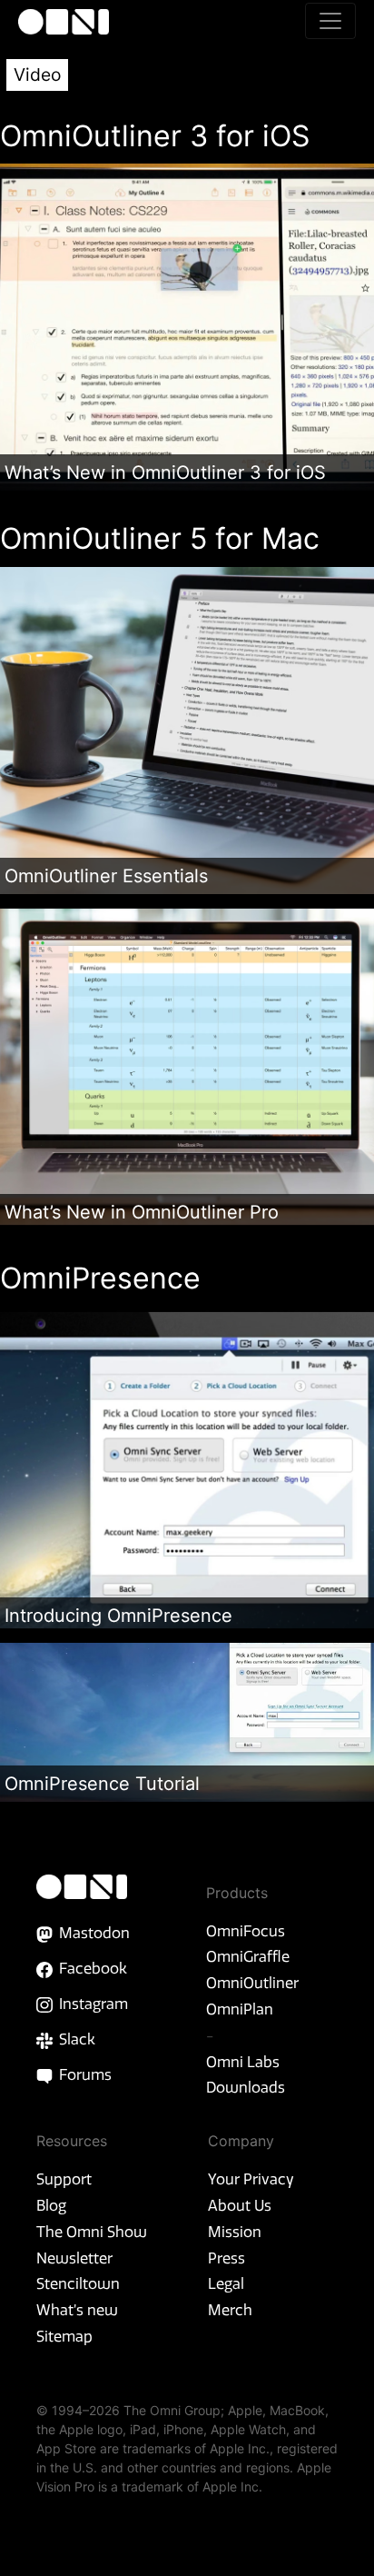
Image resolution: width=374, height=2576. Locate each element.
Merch (230, 2310)
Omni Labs (243, 2062)
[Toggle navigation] (330, 21)
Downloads (246, 2087)
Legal (226, 2283)
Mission (235, 2232)
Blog (51, 2205)
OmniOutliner (252, 1983)
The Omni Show (92, 2232)
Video (37, 75)
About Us (240, 2205)
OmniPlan (240, 2009)
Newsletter (74, 2258)
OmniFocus (246, 1931)
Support (64, 2179)
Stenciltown (78, 2283)
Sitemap (64, 2336)
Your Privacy (251, 2179)
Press (226, 2258)
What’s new (77, 2310)
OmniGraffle (248, 1956)
